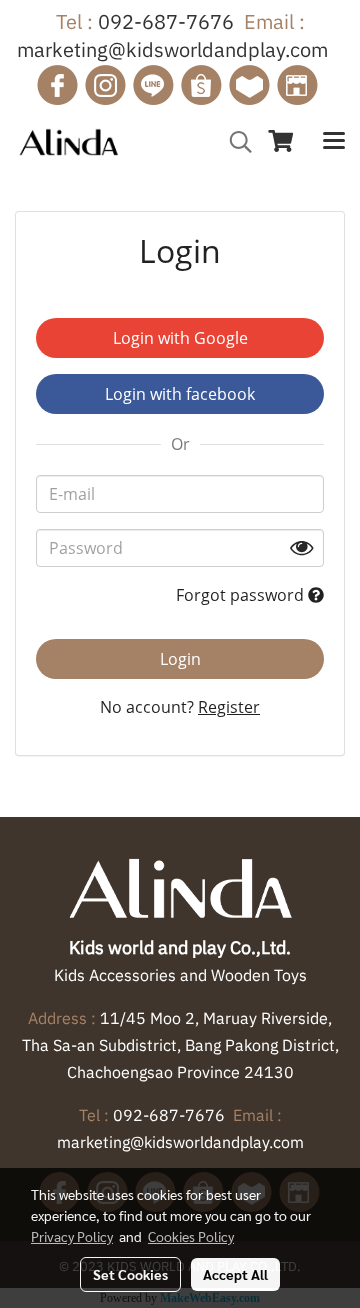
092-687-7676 (166, 21)
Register (229, 707)
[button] (234, 142)
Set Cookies (130, 1274)
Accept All (235, 1274)
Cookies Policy (191, 1236)
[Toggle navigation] (334, 142)
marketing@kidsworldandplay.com (172, 49)
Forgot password (242, 595)
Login (180, 659)
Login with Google (180, 338)
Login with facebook (180, 394)
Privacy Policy (72, 1236)
